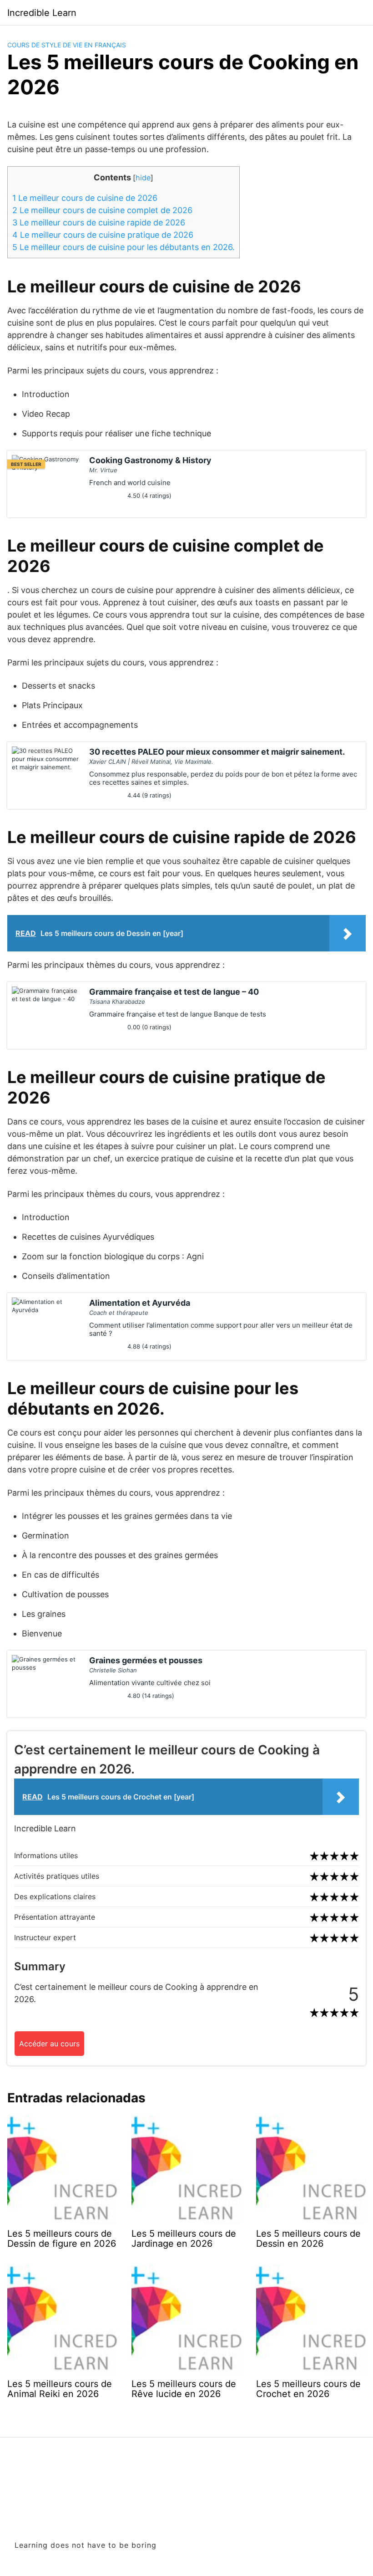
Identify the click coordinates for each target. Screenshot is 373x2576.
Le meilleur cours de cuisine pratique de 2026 (103, 235)
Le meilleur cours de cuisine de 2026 (85, 198)
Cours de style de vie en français (67, 45)
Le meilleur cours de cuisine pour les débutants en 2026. (123, 247)
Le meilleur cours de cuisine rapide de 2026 (99, 222)
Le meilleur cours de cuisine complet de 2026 (102, 210)
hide (143, 178)
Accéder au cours (49, 2044)
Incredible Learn (42, 13)
